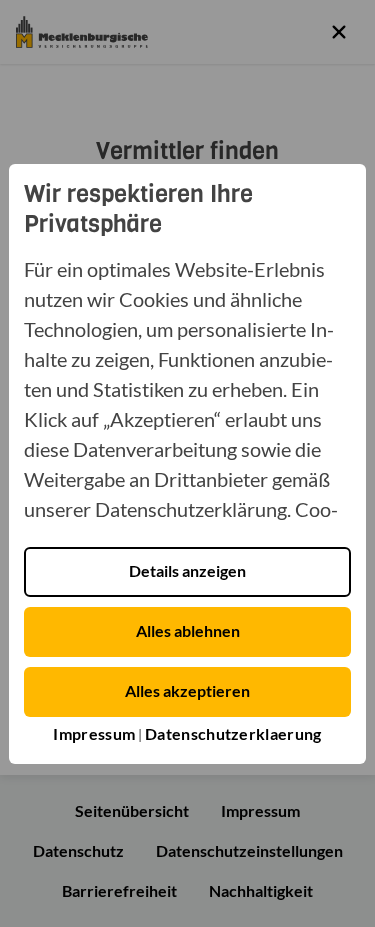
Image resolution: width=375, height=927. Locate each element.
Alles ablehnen (188, 630)
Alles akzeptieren (187, 690)
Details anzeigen (187, 570)
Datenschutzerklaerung (233, 733)
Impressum (94, 733)
